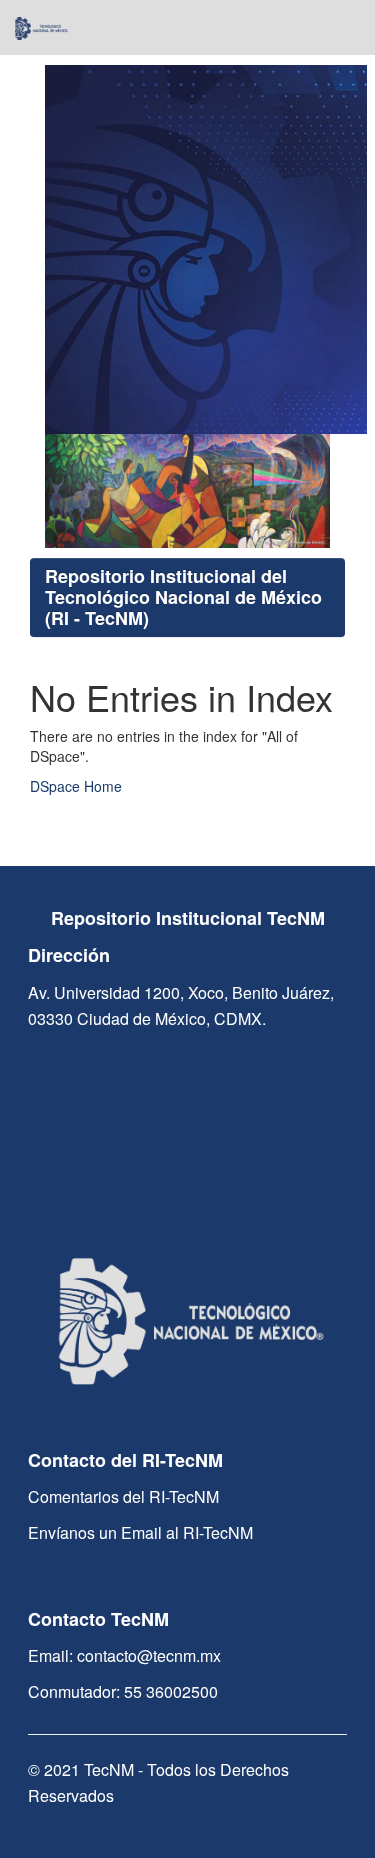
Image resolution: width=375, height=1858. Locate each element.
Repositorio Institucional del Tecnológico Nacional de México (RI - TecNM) (183, 597)
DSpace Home (76, 786)
